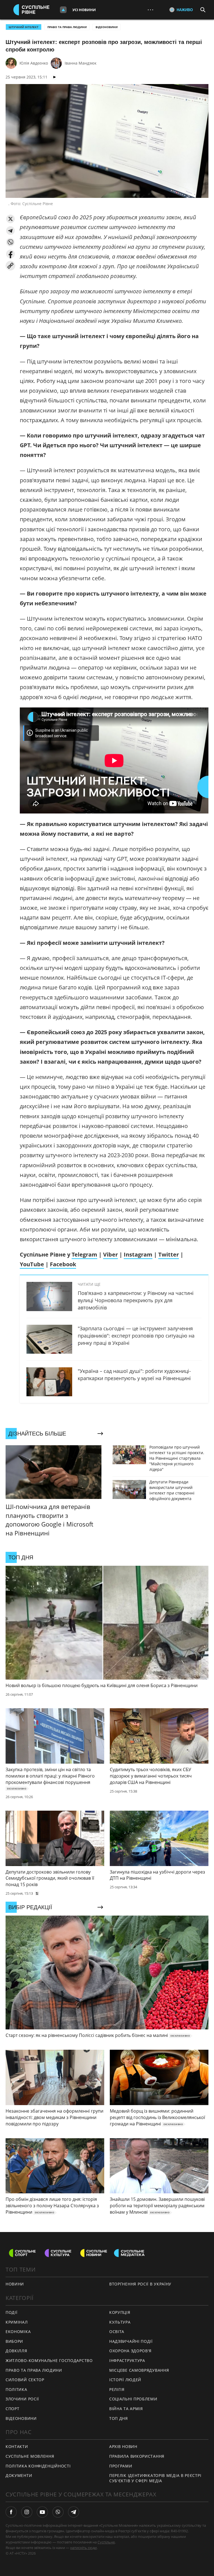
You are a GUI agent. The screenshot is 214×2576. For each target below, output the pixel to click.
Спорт (13, 2409)
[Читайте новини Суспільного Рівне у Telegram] (74, 2512)
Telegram (84, 1254)
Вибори (14, 2341)
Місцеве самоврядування (139, 2370)
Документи (19, 2475)
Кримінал (17, 2322)
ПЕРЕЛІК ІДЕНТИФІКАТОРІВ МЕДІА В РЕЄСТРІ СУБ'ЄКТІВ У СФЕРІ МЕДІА (155, 2478)
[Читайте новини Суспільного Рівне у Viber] (58, 2512)
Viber (110, 1254)
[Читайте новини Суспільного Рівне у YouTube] (42, 2512)
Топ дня (119, 2418)
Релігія (117, 2389)
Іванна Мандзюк (81, 63)
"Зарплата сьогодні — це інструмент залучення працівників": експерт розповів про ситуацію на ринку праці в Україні (136, 1336)
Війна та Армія (126, 2409)
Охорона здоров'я (130, 2351)
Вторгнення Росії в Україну (140, 2284)
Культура (120, 2322)
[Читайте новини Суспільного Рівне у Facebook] (11, 2512)
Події (12, 2312)
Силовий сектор (25, 2380)
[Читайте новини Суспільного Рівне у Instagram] (27, 2512)
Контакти (17, 2446)
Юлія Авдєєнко (34, 63)
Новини (15, 2284)
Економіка (18, 2332)
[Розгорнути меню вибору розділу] (63, 10)
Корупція (120, 2312)
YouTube (32, 1264)
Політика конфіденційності (38, 2466)
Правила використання (137, 2456)
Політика (16, 2389)
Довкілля (16, 2351)
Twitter (169, 1254)
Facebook (63, 1264)
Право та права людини (67, 27)
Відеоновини (107, 27)
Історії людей (125, 2380)
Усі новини (84, 10)
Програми (121, 2466)
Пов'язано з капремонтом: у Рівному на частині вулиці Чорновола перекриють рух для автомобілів (136, 1300)
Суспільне (106, 2542)
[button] (10, 219)
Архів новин (123, 2446)
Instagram (138, 1254)
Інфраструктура (127, 2360)
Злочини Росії (22, 2399)
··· (150, 10)
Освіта (117, 2332)
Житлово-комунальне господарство (49, 2360)
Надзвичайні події (131, 2341)
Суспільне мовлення (30, 2456)
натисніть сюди (83, 2548)
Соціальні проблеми (133, 2399)
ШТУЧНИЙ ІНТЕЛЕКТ (24, 27)
